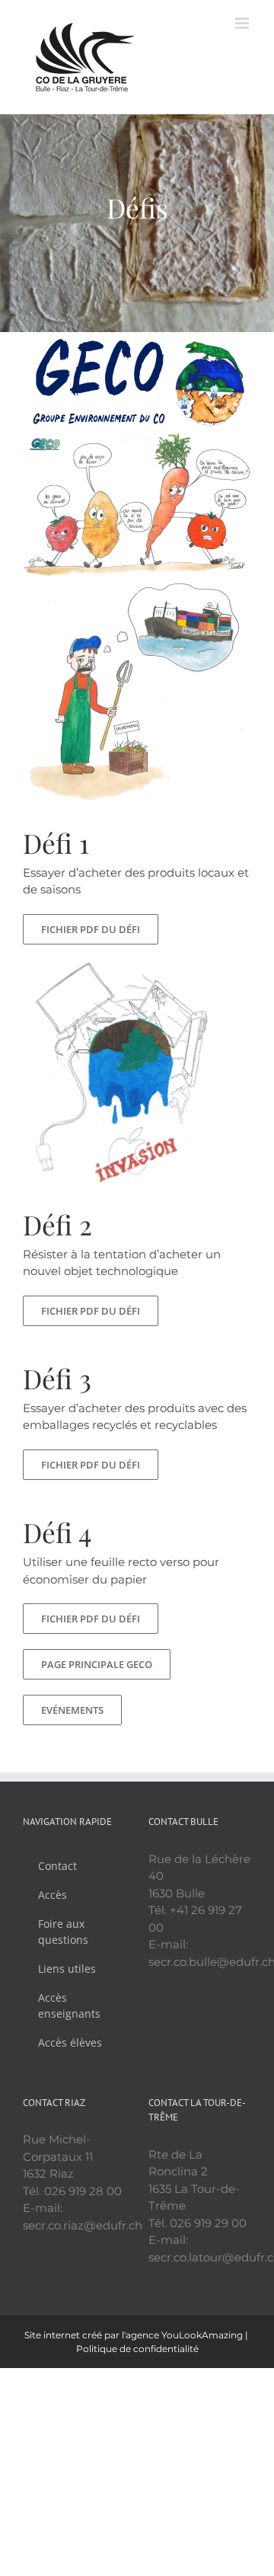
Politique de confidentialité (137, 2349)
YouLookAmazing (202, 2335)
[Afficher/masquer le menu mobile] (243, 23)
